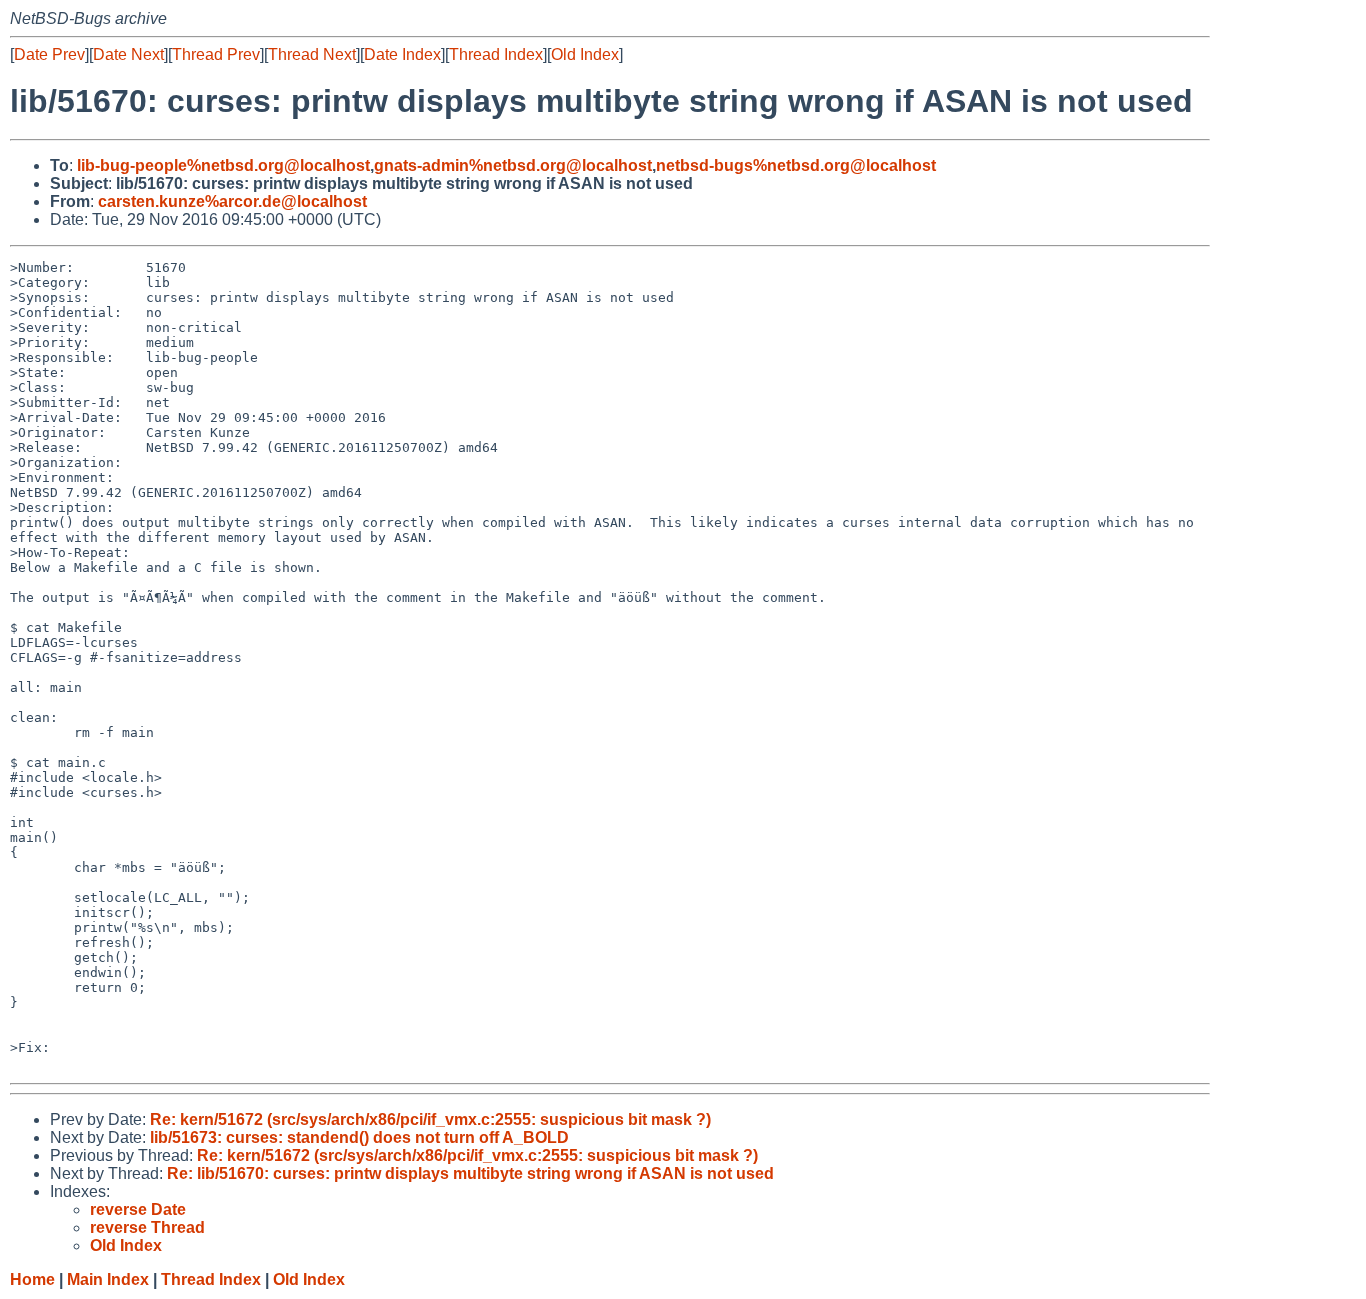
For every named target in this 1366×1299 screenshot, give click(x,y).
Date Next (128, 54)
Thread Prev (216, 54)
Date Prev (49, 54)
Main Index (108, 1279)
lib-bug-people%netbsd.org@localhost (223, 165)
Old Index (585, 54)
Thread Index (496, 54)
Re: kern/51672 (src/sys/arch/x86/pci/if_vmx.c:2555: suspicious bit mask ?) (430, 1119)
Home (32, 1279)
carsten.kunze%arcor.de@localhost (232, 201)
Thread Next (312, 54)
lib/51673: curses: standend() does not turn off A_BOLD (359, 1137)
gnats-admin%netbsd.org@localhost (513, 165)
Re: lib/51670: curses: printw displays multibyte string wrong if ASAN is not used (470, 1173)
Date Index (402, 54)
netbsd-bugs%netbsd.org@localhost (796, 165)
